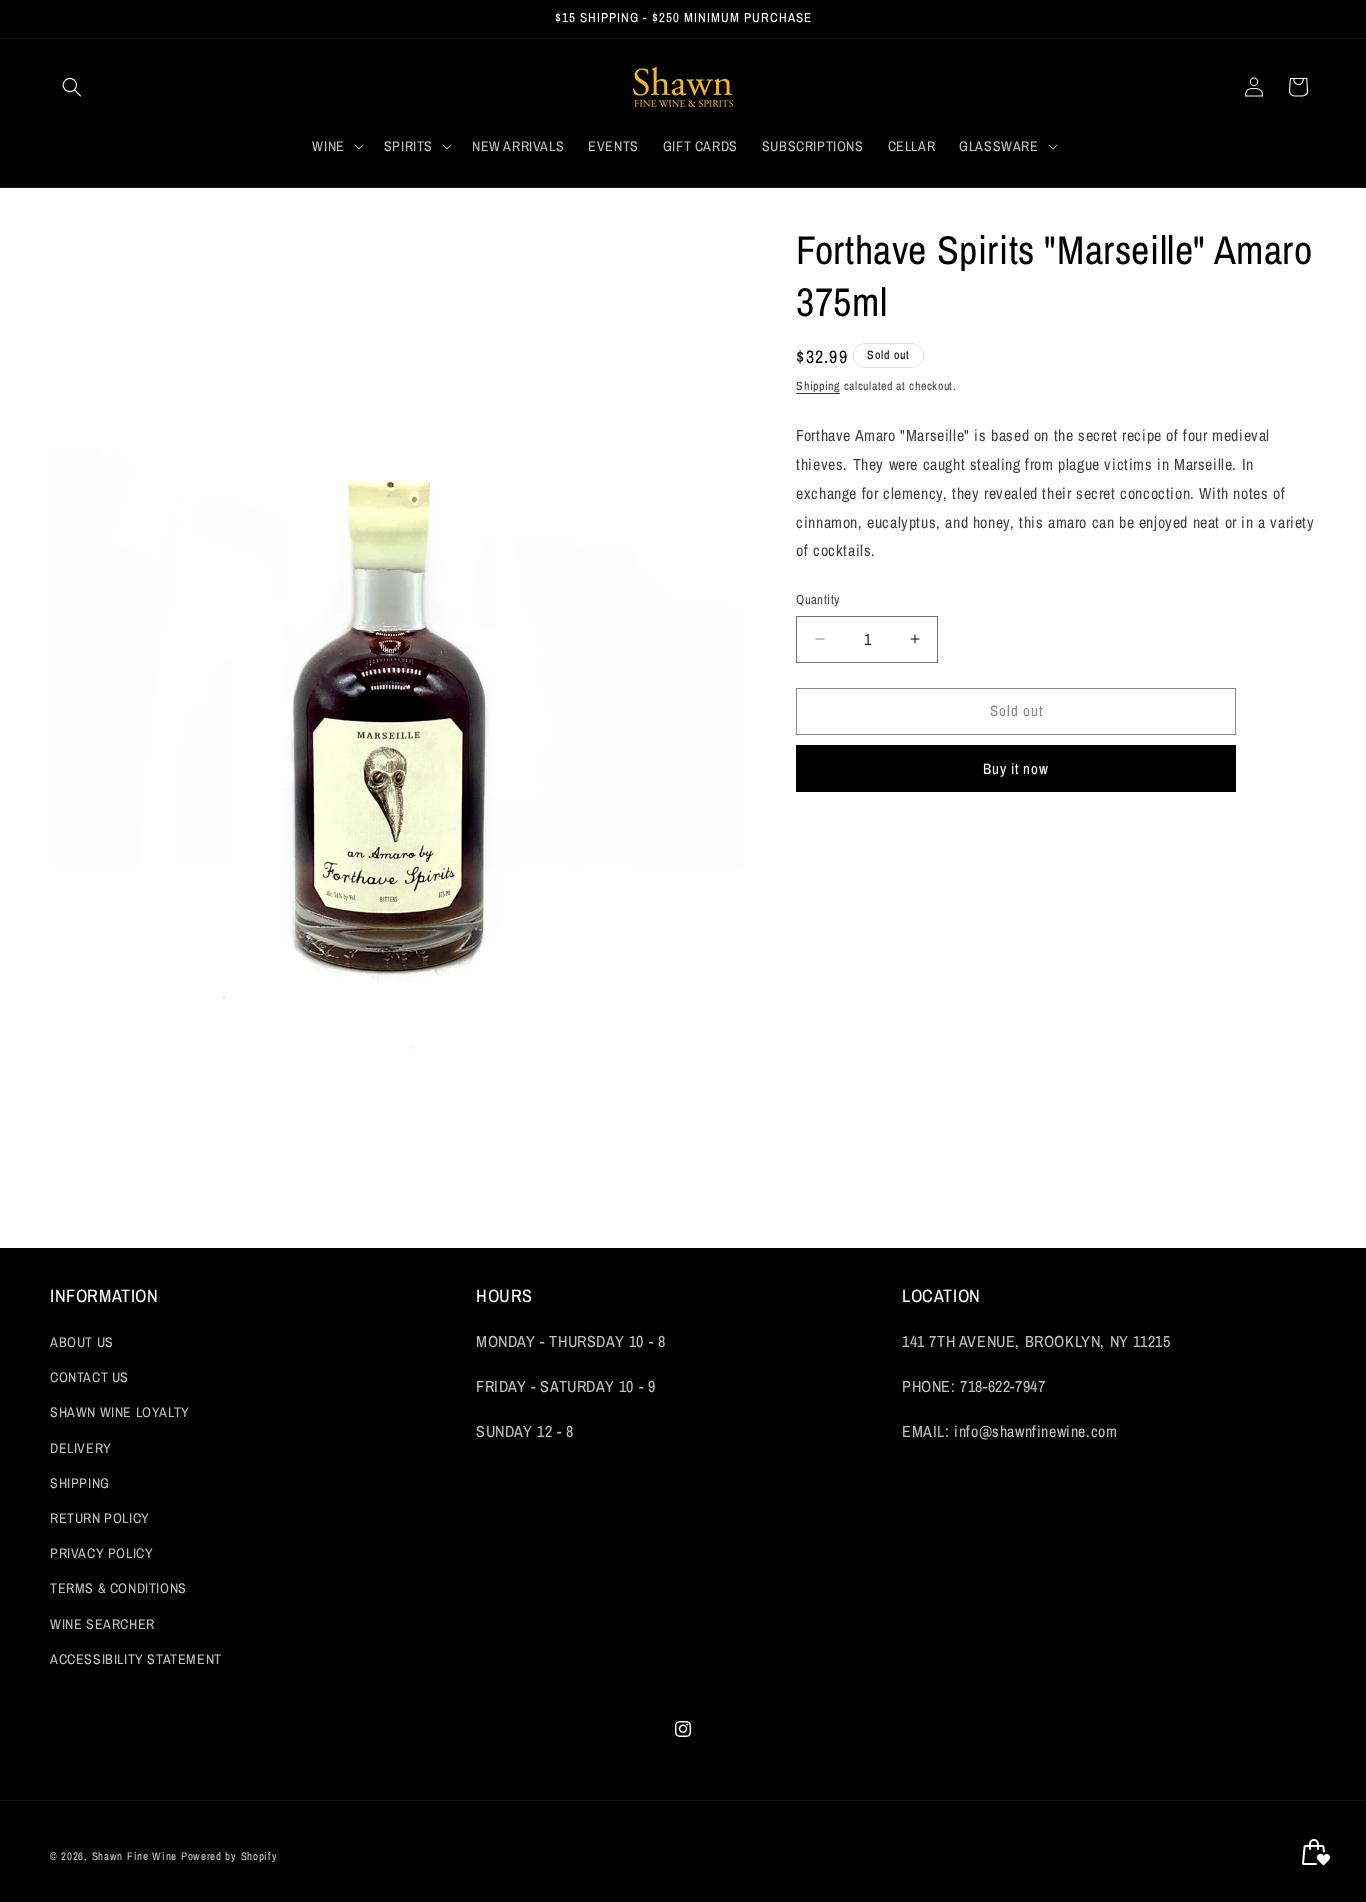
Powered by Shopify (229, 1856)
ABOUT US (82, 1343)
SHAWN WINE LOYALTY (120, 1413)
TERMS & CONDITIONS (118, 1589)
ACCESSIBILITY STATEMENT (136, 1659)
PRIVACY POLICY (101, 1554)
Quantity (817, 599)
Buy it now (1016, 768)
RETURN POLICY (100, 1519)
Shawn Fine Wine (135, 1856)
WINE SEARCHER (102, 1624)
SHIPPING (80, 1483)
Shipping (818, 386)
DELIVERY (81, 1448)
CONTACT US (89, 1378)
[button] (72, 87)
